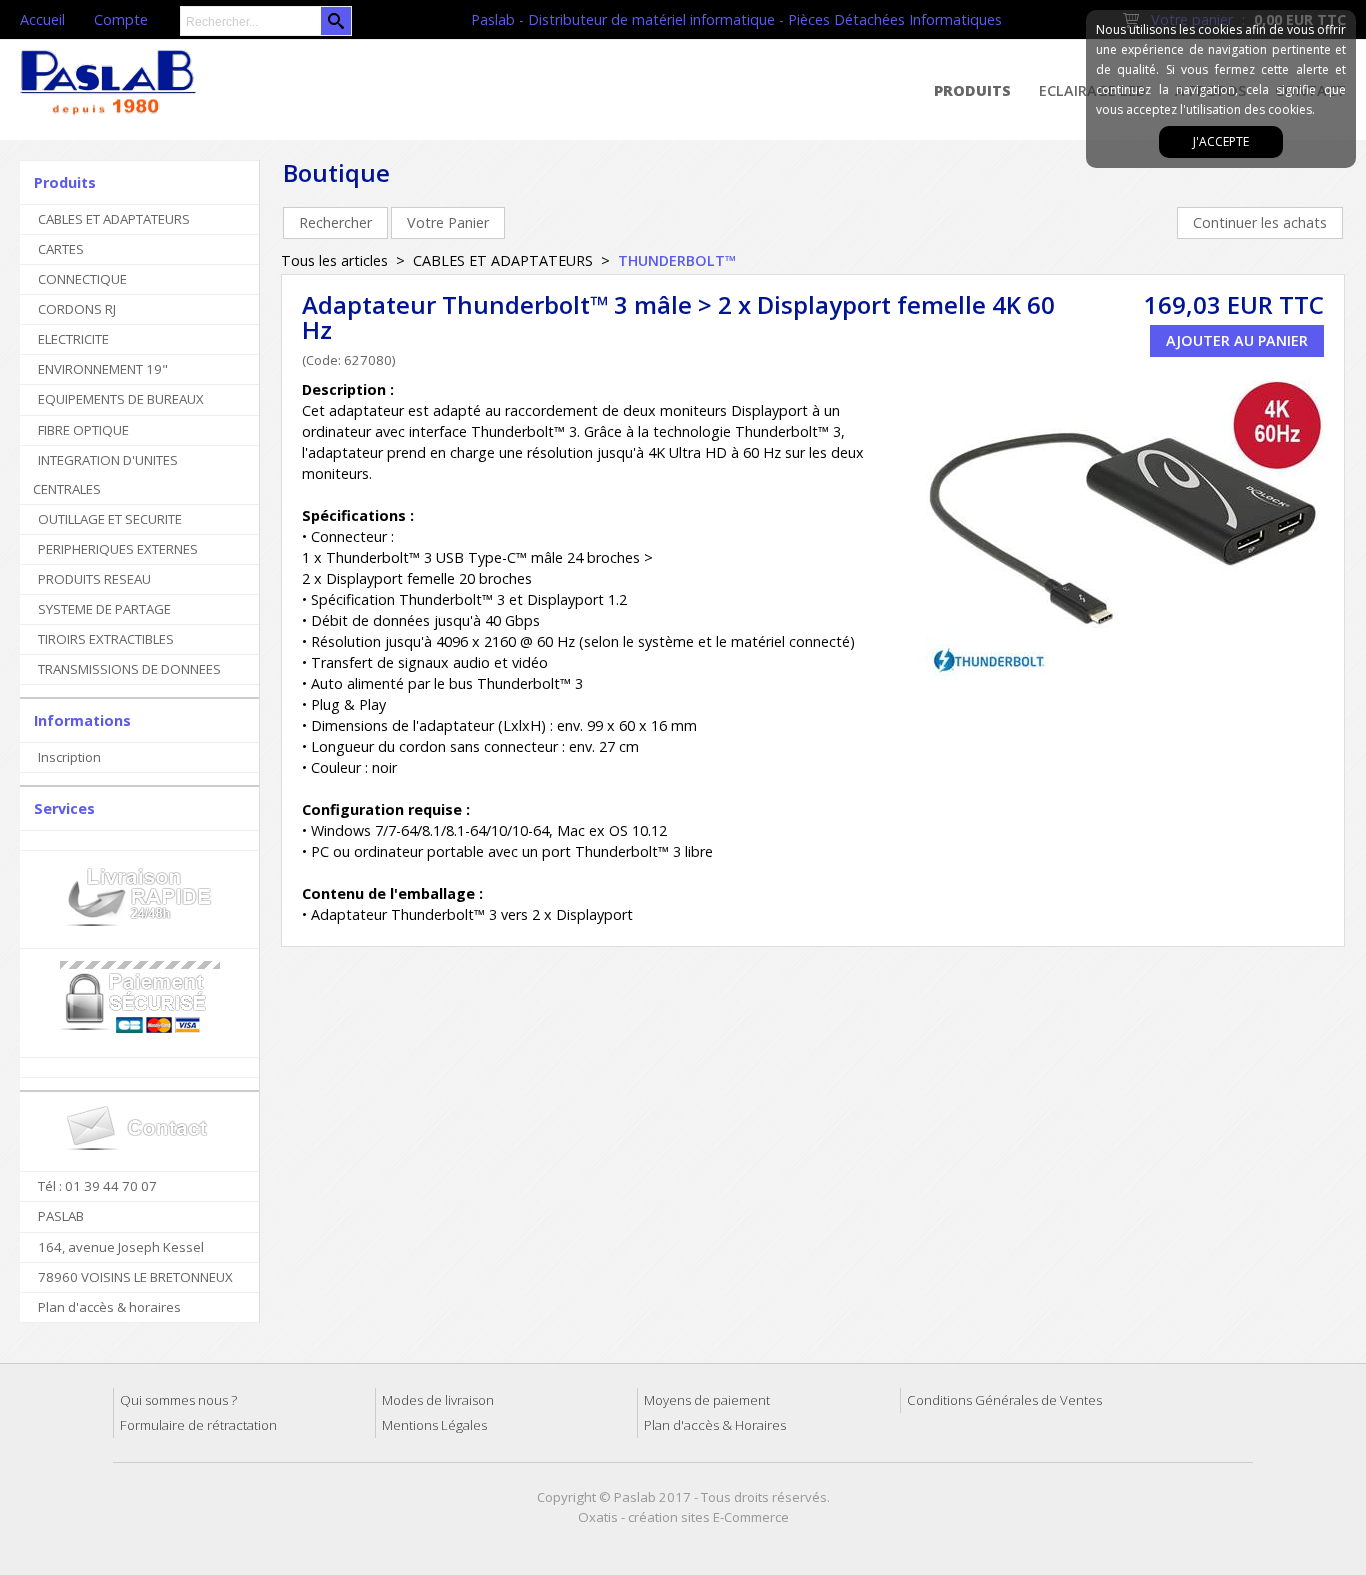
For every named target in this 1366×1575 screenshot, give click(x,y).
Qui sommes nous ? (178, 1400)
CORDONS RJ (77, 309)
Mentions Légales (434, 1425)
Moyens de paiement (707, 1400)
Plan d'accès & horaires (109, 1307)
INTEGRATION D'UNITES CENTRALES (105, 474)
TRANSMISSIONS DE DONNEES (129, 669)
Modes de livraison (438, 1400)
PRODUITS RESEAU (94, 579)
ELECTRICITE (73, 339)
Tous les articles (334, 260)
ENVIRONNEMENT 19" (103, 369)
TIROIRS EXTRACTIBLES (106, 639)
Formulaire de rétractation (198, 1425)
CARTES (61, 249)
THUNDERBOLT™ (677, 260)
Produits (972, 90)
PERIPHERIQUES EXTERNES (118, 549)
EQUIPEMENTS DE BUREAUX (121, 399)
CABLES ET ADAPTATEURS (114, 219)
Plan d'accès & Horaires (715, 1425)
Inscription (69, 757)
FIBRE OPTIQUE (83, 430)
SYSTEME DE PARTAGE (104, 609)
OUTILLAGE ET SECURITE (110, 519)
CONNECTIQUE (82, 279)
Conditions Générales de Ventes (1004, 1400)
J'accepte (1221, 141)
